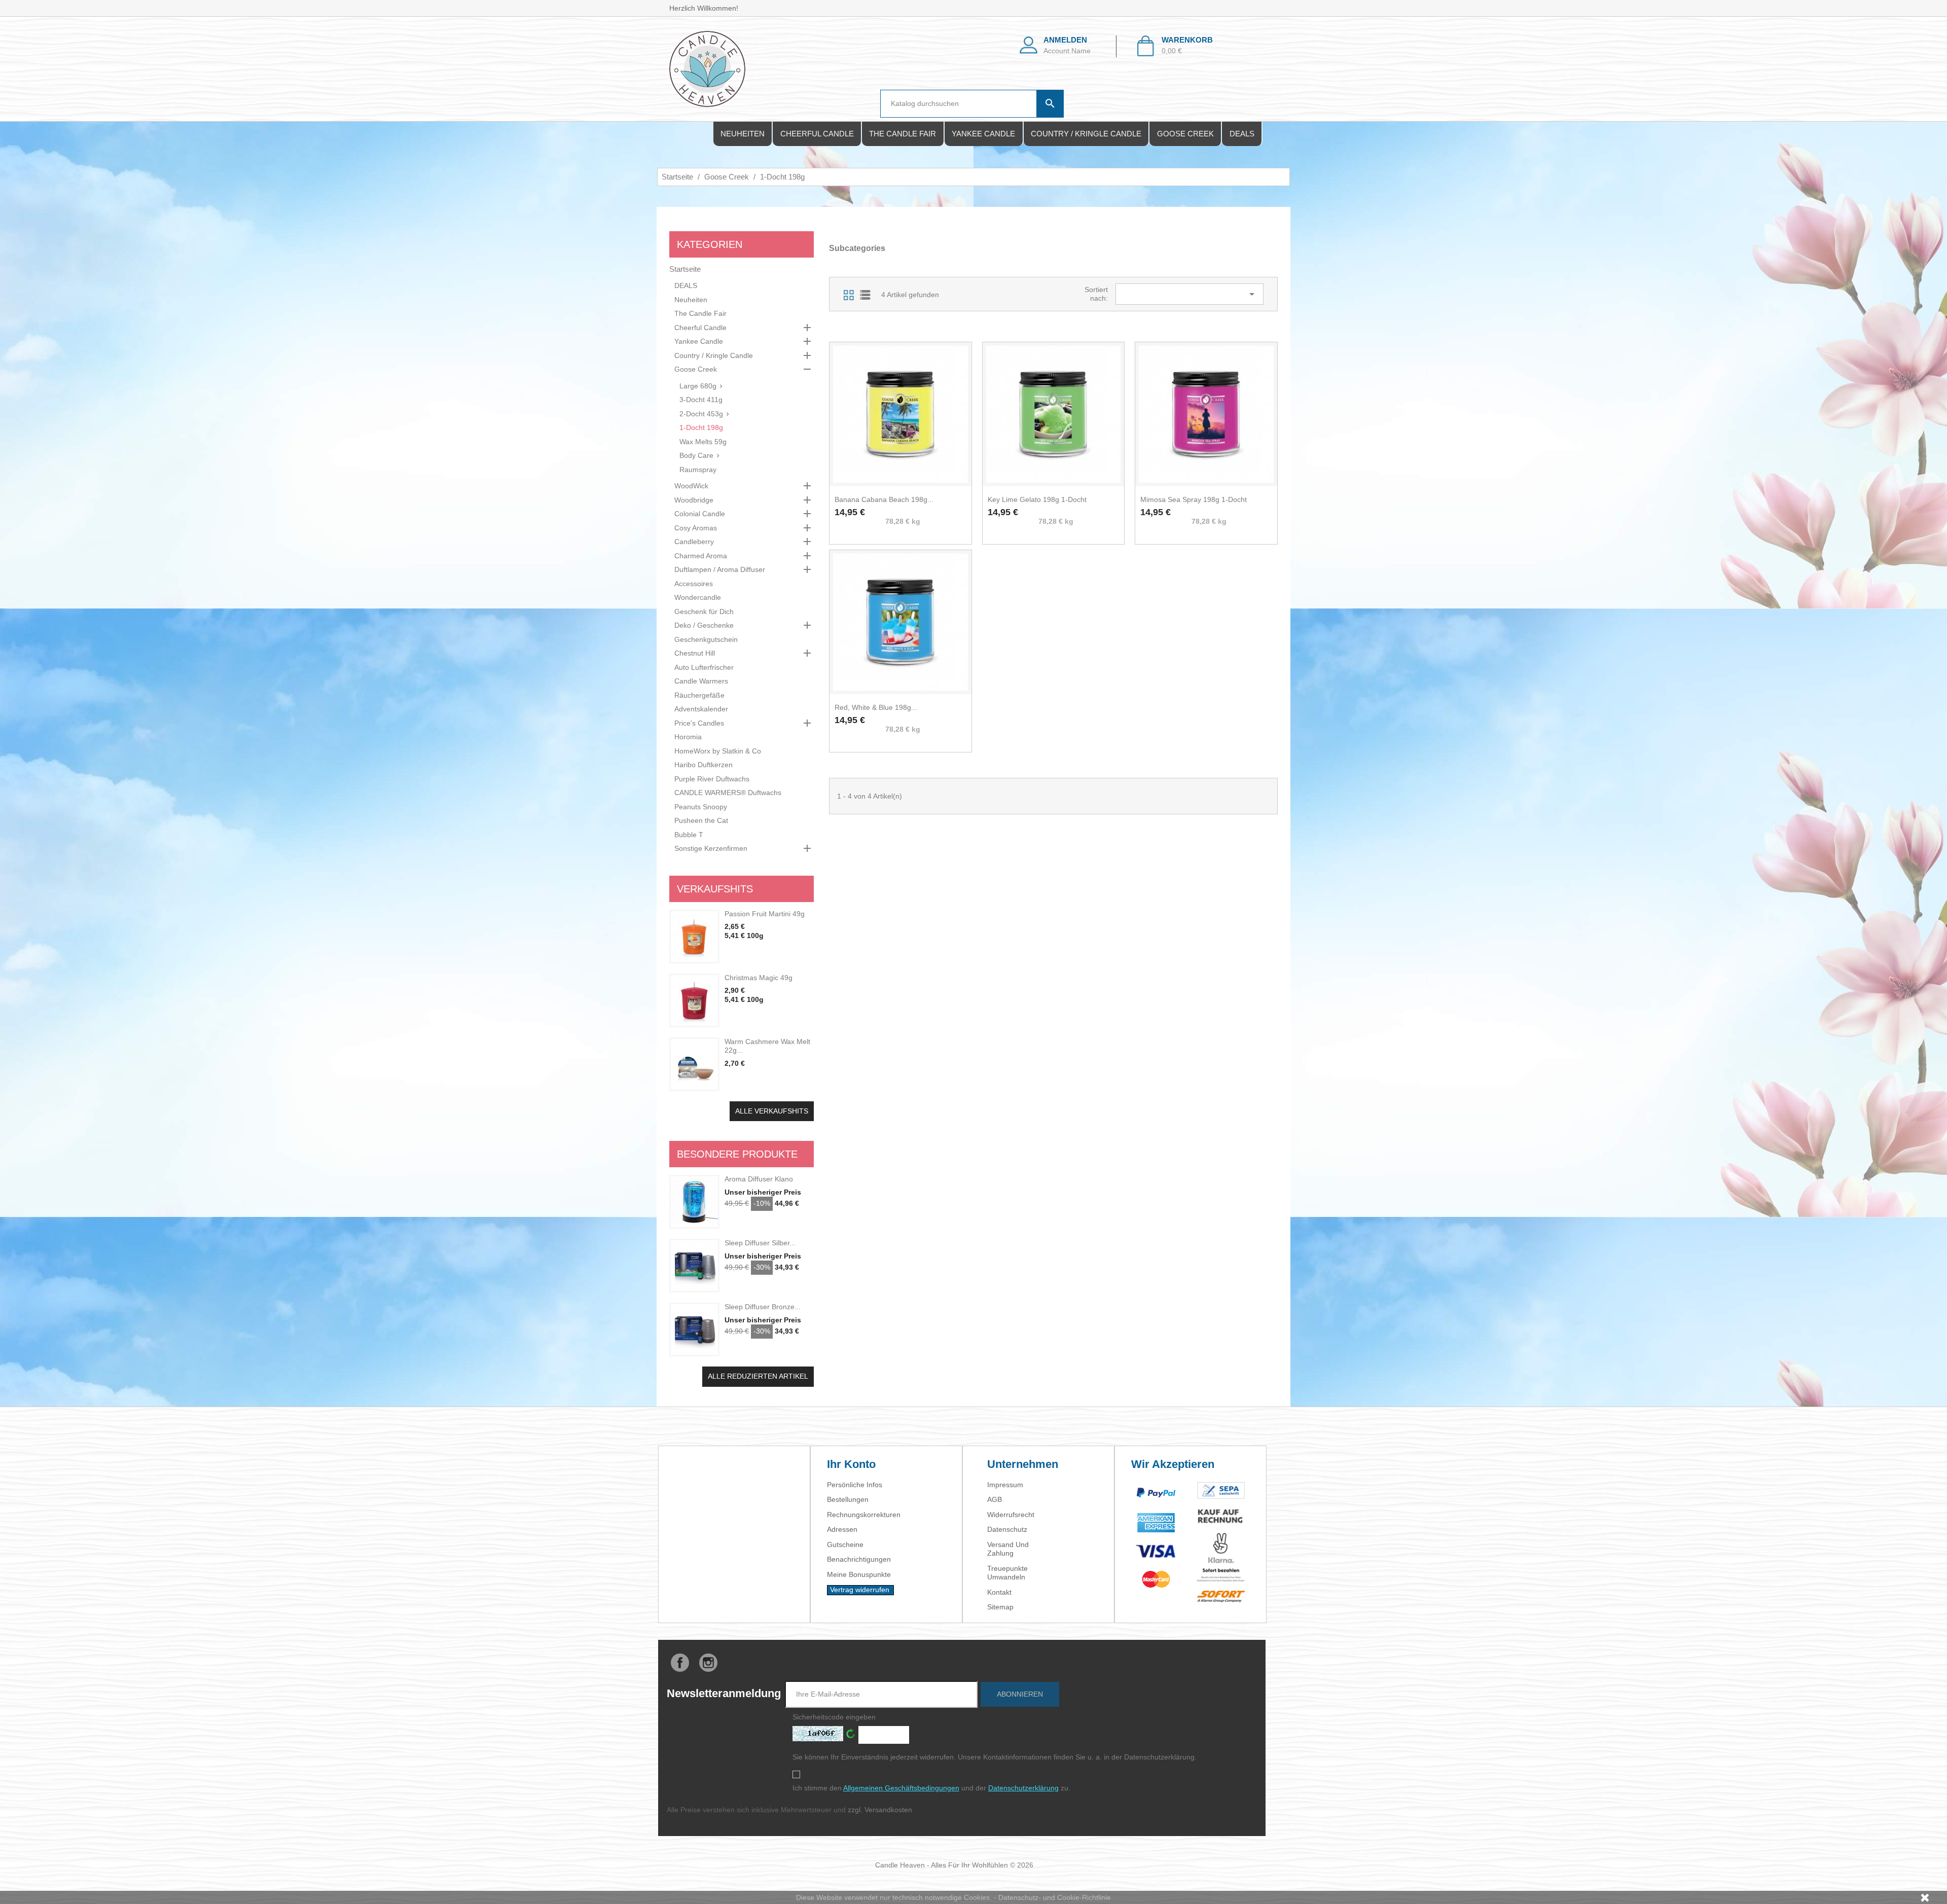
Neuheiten (743, 134)
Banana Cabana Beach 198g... (884, 499)
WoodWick (691, 486)
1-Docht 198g (701, 427)
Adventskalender (701, 709)
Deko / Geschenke (704, 625)
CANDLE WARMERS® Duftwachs (728, 793)
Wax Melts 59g (703, 442)
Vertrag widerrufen (860, 1590)
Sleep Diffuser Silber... (760, 1243)
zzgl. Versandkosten (880, 1810)
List (865, 295)
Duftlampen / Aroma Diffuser (720, 569)
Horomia (688, 737)
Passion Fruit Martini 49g (765, 914)
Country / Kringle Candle (1086, 134)
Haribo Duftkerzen (704, 765)
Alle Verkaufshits (772, 1111)
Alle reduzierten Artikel (758, 1376)
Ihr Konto (851, 1464)
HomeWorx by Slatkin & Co (718, 751)
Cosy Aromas (696, 528)
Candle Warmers (701, 681)
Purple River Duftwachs (712, 779)
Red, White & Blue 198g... (876, 707)
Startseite (685, 269)
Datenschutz (1007, 1529)
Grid (849, 295)
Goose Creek (1185, 134)
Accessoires (694, 584)
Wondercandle (698, 597)
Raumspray (698, 470)
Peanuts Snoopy (701, 807)
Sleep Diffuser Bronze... (763, 1307)
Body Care (696, 455)
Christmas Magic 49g (759, 978)
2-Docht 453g (701, 414)
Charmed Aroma (701, 556)
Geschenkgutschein (706, 639)
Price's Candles (699, 723)
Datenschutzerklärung (1023, 1788)
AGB (995, 1499)
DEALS (1242, 134)
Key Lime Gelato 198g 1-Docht (1037, 499)
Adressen (842, 1529)
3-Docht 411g (701, 400)
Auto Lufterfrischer (704, 667)
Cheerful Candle (817, 134)
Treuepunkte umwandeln (1007, 1573)
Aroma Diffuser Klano (759, 1179)
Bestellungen (848, 1499)
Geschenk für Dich (704, 612)
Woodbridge (694, 500)
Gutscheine (845, 1544)
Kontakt (999, 1592)
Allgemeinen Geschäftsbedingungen (901, 1788)
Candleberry (694, 542)
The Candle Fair (903, 134)
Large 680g (698, 386)
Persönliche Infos (855, 1485)
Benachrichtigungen (859, 1559)
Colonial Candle (700, 514)
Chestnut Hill (695, 653)
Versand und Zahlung (1008, 1549)
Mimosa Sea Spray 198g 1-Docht (1194, 499)
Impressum (1005, 1485)
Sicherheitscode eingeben (834, 1717)
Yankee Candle (983, 134)
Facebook (680, 1663)
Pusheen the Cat (701, 820)
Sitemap (1000, 1607)
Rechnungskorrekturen (864, 1515)
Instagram (708, 1663)
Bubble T (689, 835)
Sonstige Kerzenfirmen (711, 848)
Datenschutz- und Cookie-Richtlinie (1055, 1897)
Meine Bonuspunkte (859, 1574)
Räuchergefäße (699, 695)
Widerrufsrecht (1011, 1515)
